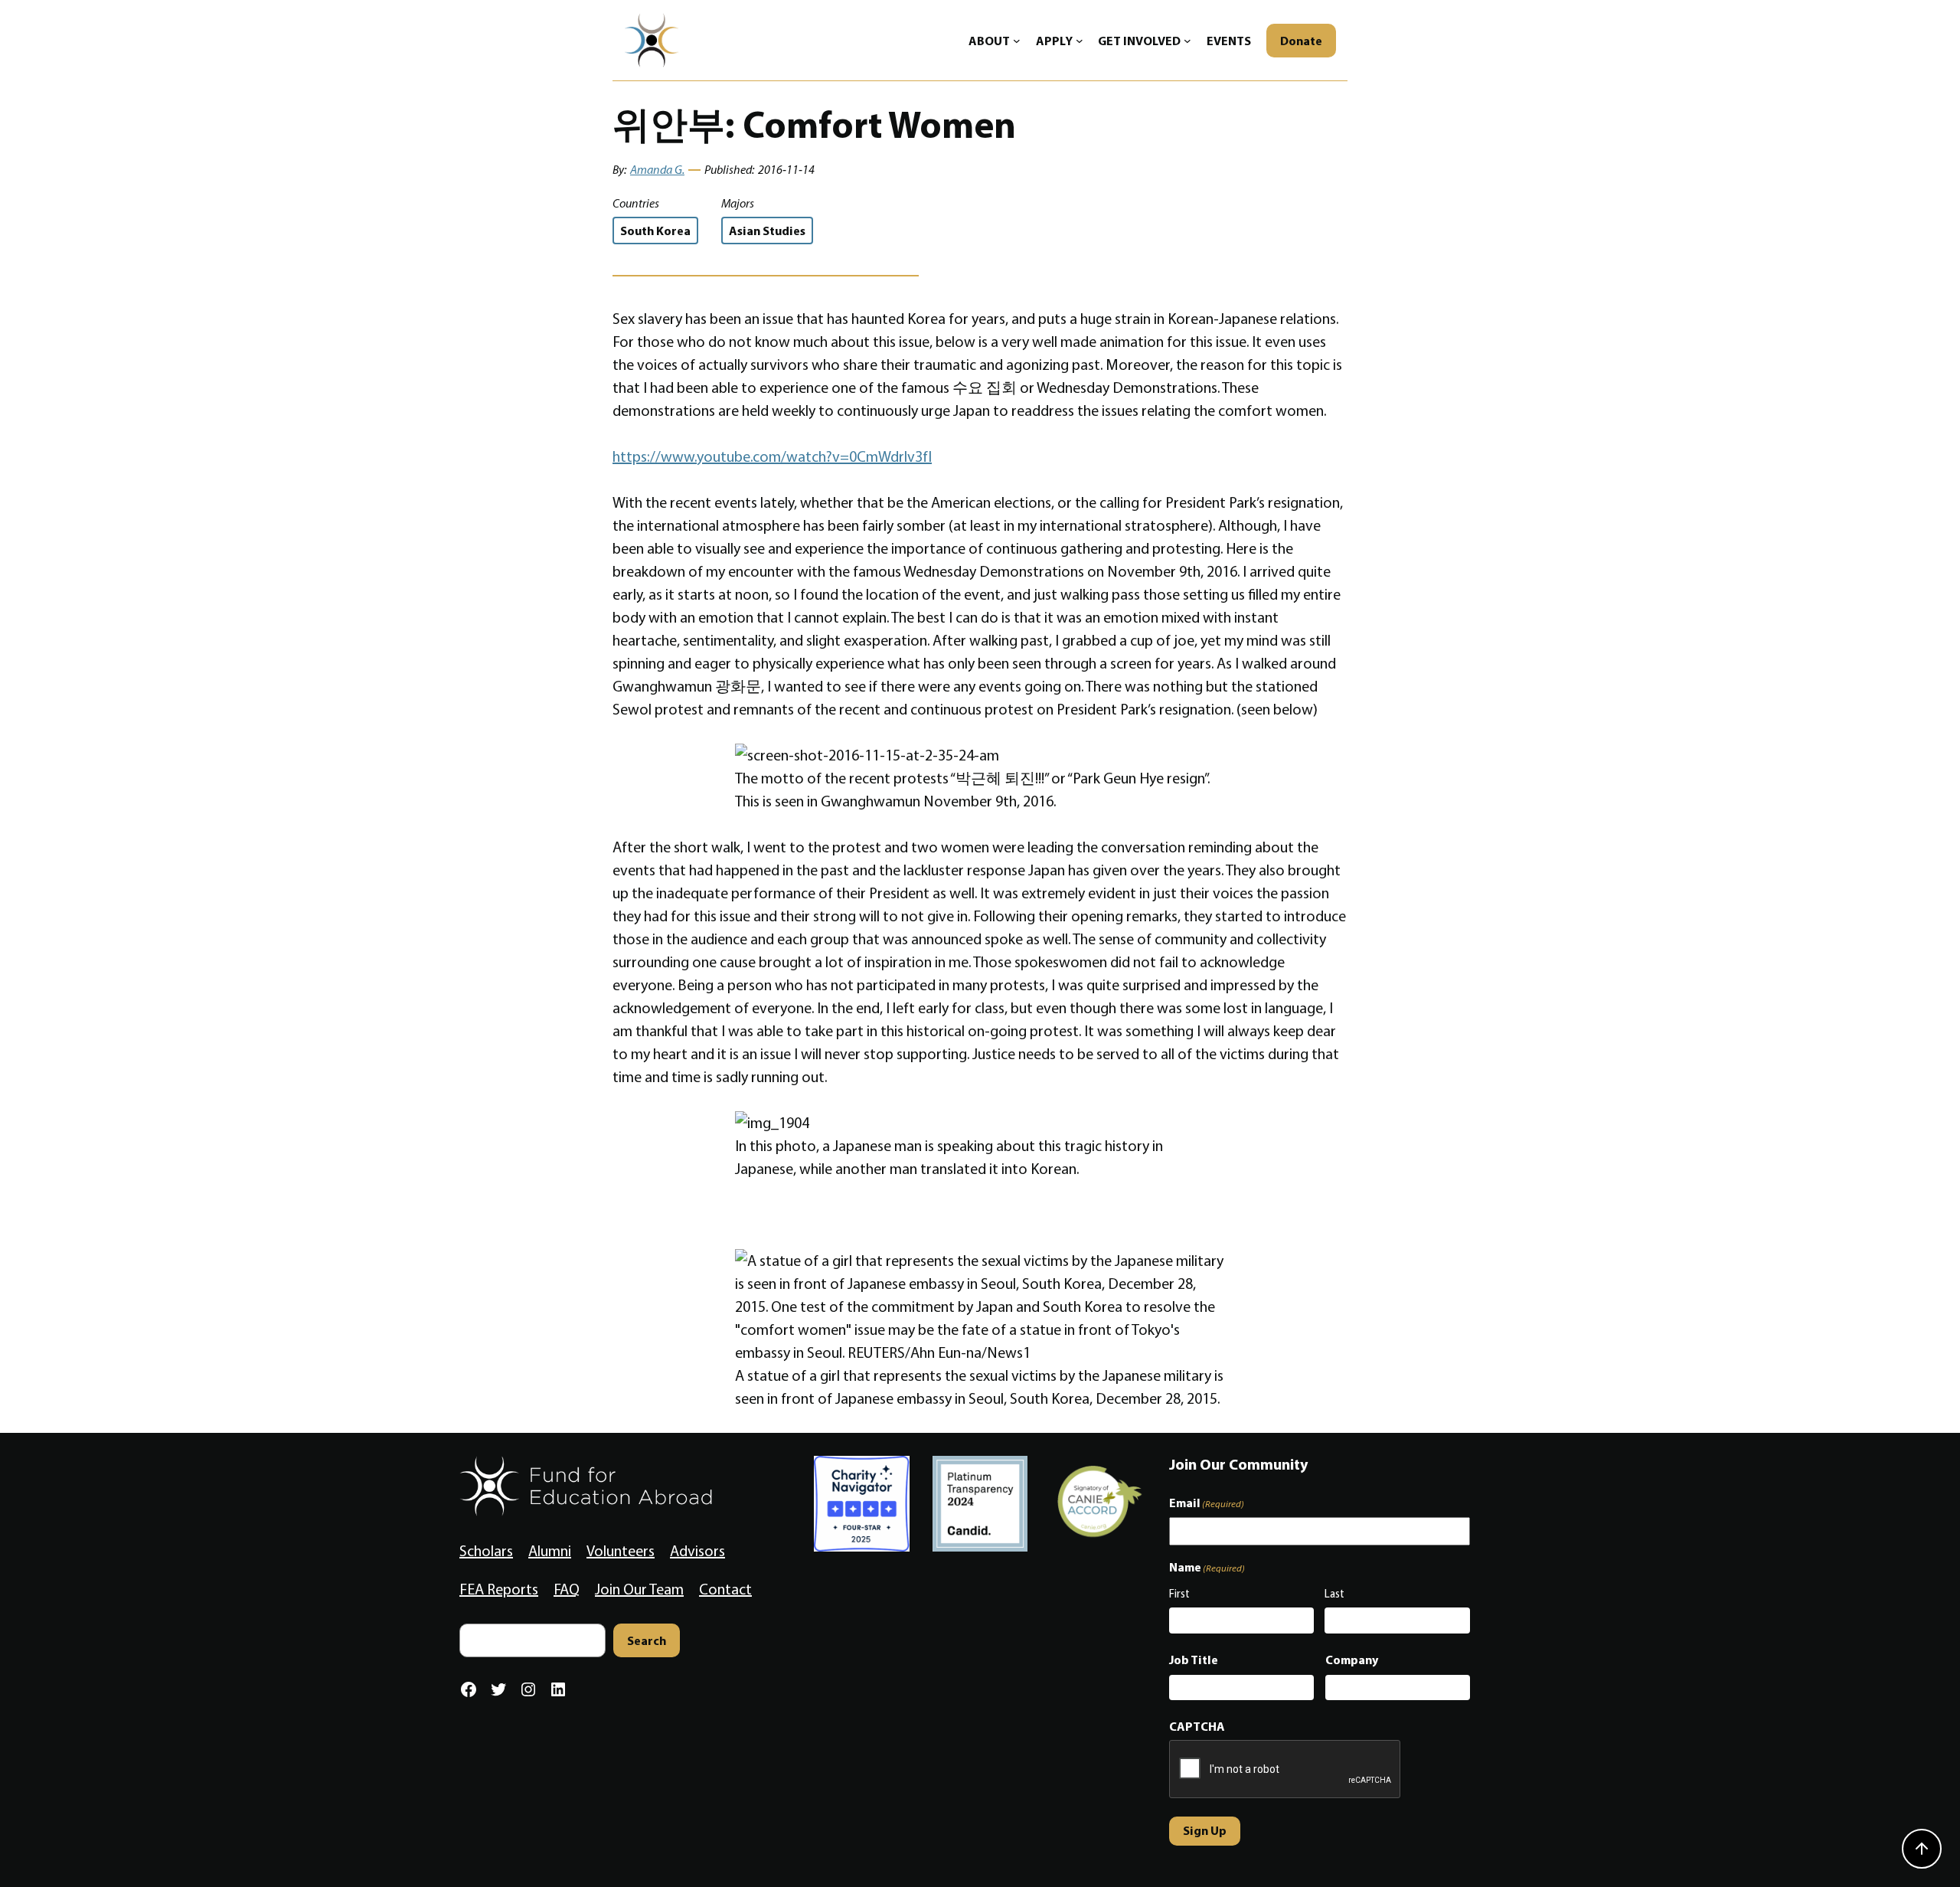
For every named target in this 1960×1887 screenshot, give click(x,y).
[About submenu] (1017, 41)
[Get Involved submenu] (1187, 41)
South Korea (655, 231)
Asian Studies (767, 231)
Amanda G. (657, 170)
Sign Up (1205, 1830)
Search (647, 1640)
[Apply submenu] (1080, 41)
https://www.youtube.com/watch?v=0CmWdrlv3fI (772, 456)
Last (1334, 1594)
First (1179, 1594)
